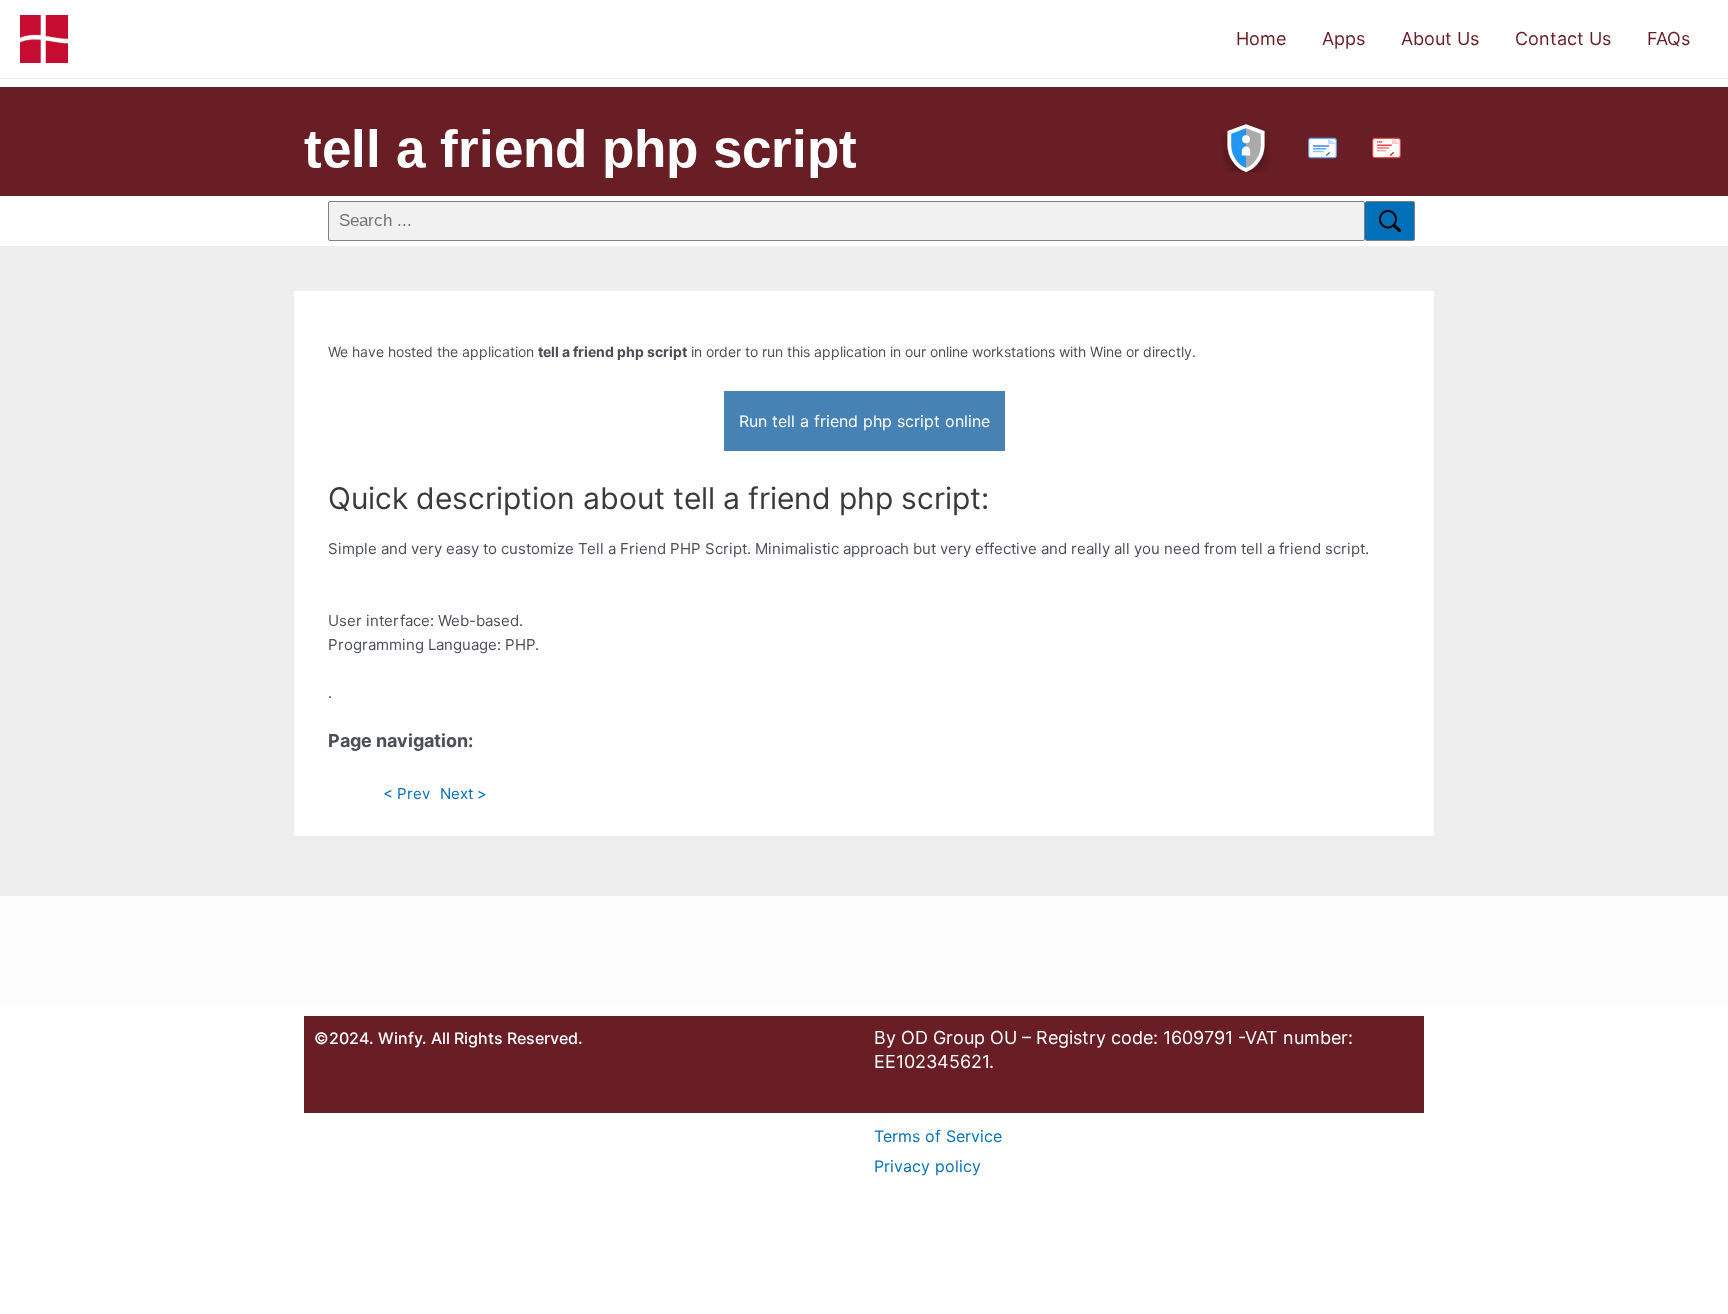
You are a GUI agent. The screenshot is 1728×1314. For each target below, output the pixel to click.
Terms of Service (938, 1136)
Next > (463, 793)
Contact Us (1563, 38)
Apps (1343, 38)
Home (1261, 38)
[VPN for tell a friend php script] (1246, 145)
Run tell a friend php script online (864, 421)
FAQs (1668, 38)
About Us (1440, 38)
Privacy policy (927, 1166)
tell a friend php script (580, 148)
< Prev (406, 793)
